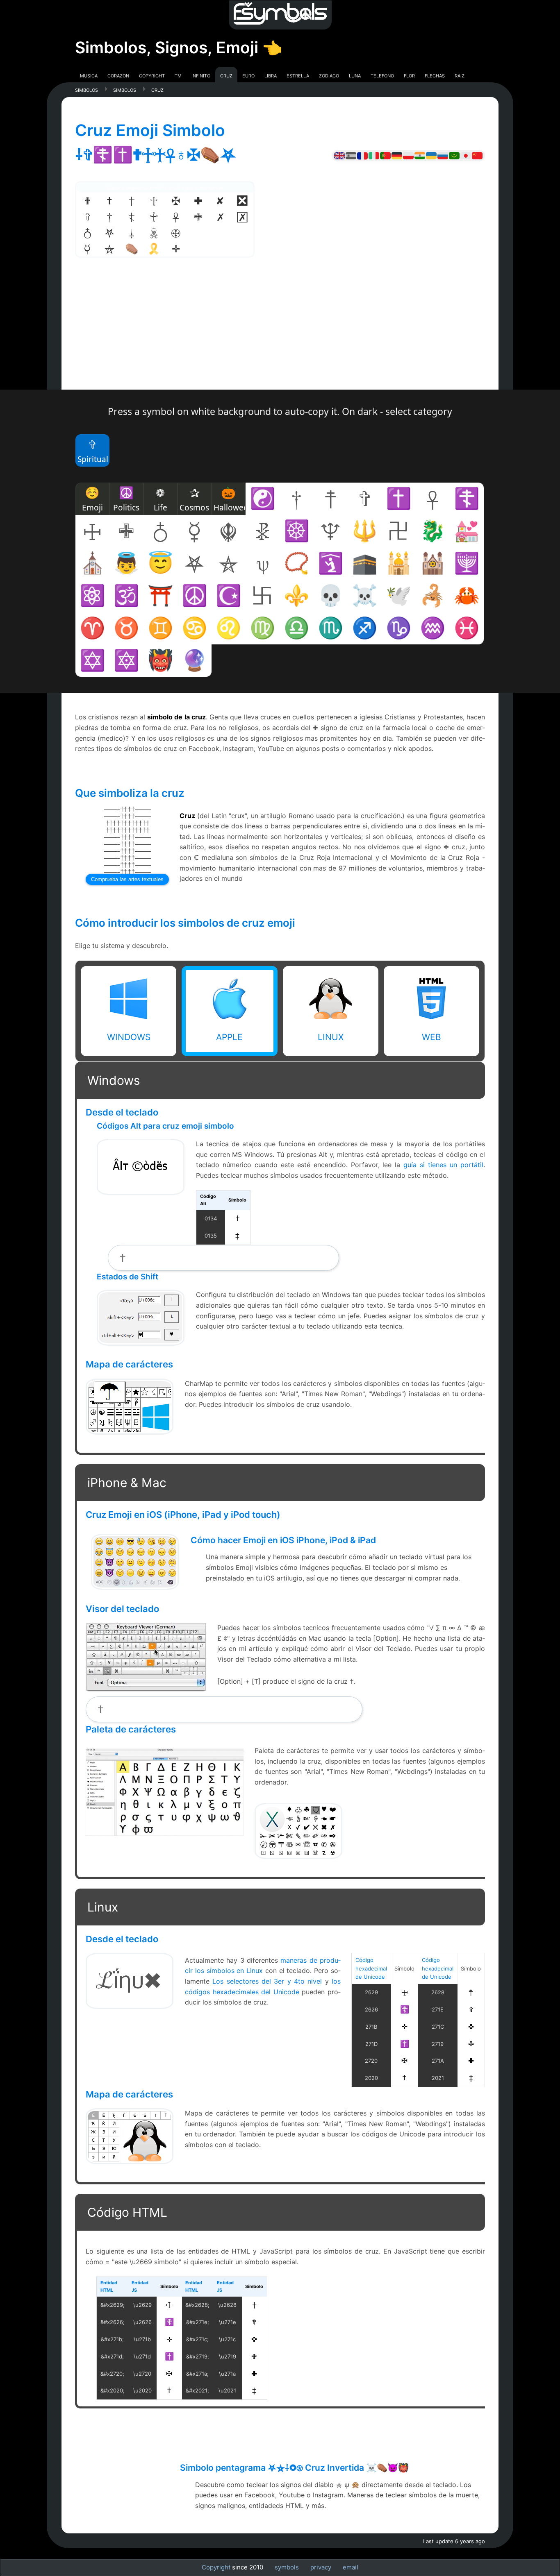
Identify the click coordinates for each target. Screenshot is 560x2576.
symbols (287, 2567)
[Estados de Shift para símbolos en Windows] (141, 1343)
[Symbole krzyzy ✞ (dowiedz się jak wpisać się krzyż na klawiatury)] (408, 155)
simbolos (87, 90)
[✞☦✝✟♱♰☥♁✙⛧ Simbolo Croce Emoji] (374, 155)
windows (129, 1037)
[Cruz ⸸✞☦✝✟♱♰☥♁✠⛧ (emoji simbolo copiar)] (385, 155)
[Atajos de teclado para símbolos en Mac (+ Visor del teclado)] (146, 1688)
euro (248, 75)
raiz (460, 75)
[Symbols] (280, 15)
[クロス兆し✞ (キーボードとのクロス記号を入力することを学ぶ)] (466, 155)
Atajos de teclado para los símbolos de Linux (130, 1985)
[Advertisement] (280, 332)
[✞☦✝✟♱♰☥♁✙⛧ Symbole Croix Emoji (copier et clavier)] (362, 155)
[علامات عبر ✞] (454, 155)
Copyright (216, 2567)
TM (178, 75)
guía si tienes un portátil (443, 1165)
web (431, 1037)
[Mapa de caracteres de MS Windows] (130, 1432)
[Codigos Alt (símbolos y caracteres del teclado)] (141, 1192)
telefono (382, 75)
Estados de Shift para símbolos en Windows (141, 1317)
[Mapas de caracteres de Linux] (130, 2161)
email (351, 2567)
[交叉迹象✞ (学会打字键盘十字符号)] (477, 155)
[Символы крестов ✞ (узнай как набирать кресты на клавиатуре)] (443, 155)
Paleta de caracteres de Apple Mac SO (298, 1830)
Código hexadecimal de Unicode (371, 1968)
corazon (118, 75)
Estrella (298, 75)
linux (331, 1037)
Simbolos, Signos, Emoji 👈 (179, 47)
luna (355, 75)
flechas (435, 75)
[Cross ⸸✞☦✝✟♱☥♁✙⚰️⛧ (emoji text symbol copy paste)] (339, 155)
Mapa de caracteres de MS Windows (129, 1406)
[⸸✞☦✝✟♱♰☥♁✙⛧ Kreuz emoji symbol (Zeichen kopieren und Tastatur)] (397, 155)
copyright (152, 75)
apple (229, 1037)
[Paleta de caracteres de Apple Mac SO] (298, 1856)
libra (271, 75)
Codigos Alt (140, 1156)
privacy (321, 2567)
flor (409, 75)
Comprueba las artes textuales (127, 879)
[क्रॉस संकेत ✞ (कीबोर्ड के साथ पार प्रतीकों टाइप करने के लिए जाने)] (420, 155)
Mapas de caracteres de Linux (129, 2136)
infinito (201, 75)
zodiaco (329, 75)
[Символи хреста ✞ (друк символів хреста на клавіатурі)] (431, 155)
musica (89, 75)
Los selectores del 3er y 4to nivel (267, 1981)
